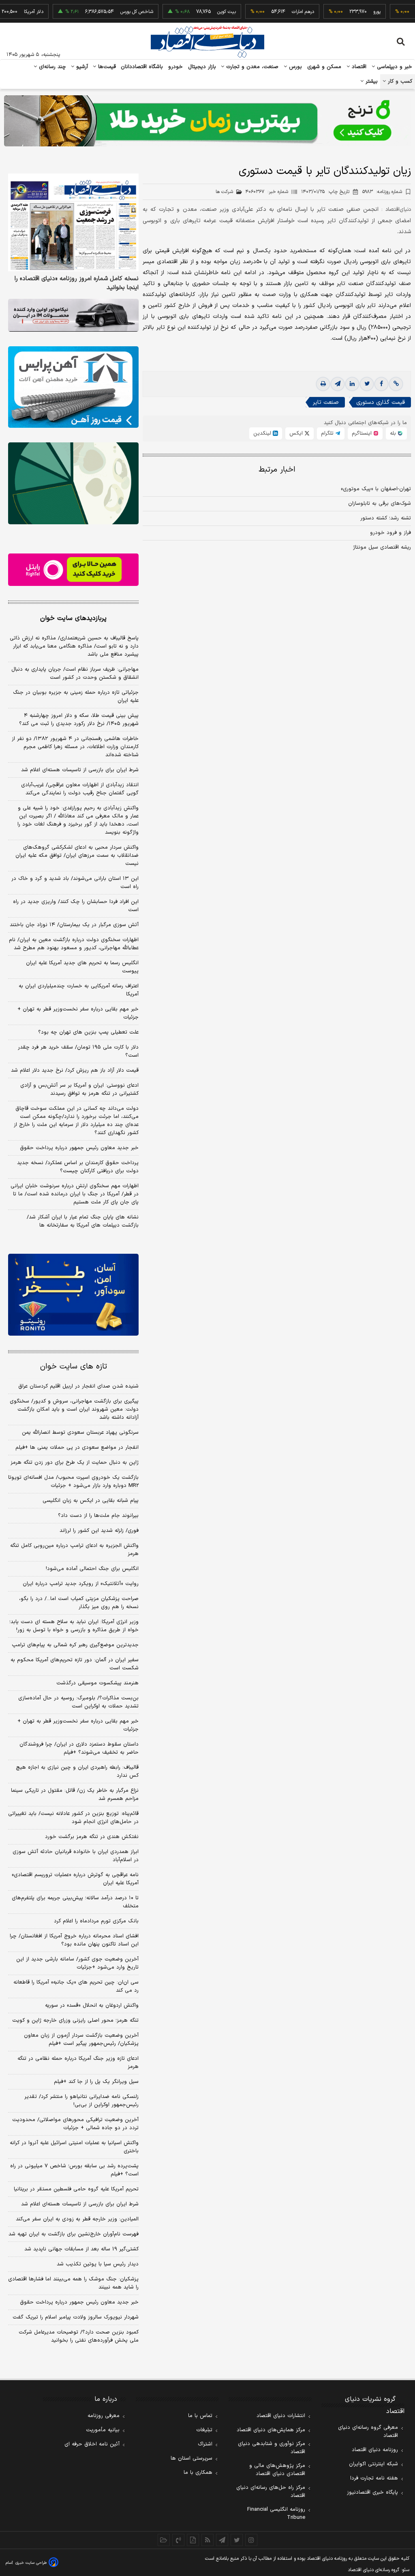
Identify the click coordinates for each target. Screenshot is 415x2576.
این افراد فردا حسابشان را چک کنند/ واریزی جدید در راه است (76, 906)
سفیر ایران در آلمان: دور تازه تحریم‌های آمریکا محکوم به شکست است (75, 1664)
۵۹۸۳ (382, 192)
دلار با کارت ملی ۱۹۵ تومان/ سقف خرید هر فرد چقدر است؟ (78, 1051)
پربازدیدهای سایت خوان (73, 618)
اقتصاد (358, 67)
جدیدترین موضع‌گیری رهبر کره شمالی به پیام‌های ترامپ (75, 1645)
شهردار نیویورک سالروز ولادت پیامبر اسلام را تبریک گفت (76, 2317)
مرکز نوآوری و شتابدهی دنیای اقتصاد (272, 2448)
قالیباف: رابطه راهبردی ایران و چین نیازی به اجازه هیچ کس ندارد (77, 1772)
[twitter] (367, 384)
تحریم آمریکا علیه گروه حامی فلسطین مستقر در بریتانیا (76, 2189)
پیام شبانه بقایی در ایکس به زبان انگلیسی (91, 1501)
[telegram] (338, 384)
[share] (193, 2540)
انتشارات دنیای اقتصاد (281, 2416)
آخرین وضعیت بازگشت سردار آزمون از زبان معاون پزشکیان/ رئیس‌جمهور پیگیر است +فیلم (81, 2040)
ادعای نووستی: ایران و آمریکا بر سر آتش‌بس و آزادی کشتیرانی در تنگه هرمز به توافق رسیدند (79, 1090)
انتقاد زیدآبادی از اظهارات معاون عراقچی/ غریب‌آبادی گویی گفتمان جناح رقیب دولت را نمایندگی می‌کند (80, 789)
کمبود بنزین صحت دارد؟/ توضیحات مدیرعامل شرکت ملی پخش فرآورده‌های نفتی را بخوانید (79, 2336)
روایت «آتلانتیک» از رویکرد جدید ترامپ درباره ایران (81, 1584)
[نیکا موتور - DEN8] (73, 315)
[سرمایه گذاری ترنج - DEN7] (207, 121)
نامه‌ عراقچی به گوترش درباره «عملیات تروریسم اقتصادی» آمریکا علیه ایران (75, 1879)
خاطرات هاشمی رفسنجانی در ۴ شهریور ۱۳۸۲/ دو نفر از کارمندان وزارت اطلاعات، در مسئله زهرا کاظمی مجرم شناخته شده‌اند (75, 747)
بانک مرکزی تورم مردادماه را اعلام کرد (96, 1921)
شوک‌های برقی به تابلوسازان (380, 504)
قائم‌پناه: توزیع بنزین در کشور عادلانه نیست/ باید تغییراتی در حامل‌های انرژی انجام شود (73, 1818)
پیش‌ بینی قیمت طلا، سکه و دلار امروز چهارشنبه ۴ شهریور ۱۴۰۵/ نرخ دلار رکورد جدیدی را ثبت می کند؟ (79, 720)
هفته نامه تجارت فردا (374, 2478)
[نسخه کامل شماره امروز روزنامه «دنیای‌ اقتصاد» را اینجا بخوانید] (73, 223)
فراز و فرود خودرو (390, 533)
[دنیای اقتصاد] (207, 42)
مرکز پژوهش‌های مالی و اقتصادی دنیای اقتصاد (277, 2470)
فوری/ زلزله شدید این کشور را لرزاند (99, 1531)
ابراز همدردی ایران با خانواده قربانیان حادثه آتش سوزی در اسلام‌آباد (76, 1856)
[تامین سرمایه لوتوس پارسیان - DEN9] (73, 483)
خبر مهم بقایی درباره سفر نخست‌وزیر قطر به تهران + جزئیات (78, 1013)
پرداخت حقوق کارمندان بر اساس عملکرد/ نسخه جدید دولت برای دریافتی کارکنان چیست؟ (78, 1167)
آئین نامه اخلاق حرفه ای (92, 2444)
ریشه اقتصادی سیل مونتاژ (382, 547)
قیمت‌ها (106, 67)
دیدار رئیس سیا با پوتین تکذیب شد (98, 2264)
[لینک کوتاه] (396, 384)
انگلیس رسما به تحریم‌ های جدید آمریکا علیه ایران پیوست (82, 967)
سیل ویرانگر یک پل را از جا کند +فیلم (96, 2082)
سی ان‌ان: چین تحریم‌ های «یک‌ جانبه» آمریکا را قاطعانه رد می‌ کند (76, 1986)
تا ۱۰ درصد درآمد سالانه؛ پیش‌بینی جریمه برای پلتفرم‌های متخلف (75, 1902)
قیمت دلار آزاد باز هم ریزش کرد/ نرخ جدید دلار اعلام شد (75, 1070)
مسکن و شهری (324, 67)
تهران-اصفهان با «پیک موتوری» (376, 489)
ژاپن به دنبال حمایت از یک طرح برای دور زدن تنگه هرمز (75, 1463)
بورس (295, 67)
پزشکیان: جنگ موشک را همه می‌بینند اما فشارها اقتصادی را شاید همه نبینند (73, 2283)
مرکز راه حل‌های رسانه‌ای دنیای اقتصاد (271, 2492)
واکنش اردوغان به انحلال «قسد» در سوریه (92, 2005)
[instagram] (251, 2540)
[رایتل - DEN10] (73, 570)
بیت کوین (199, 12)
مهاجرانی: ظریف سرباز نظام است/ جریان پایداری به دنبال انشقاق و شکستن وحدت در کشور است (75, 673)
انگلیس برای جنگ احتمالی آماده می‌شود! (92, 1569)
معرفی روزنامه (104, 2416)
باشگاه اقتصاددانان (142, 67)
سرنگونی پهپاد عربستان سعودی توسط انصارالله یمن (80, 1433)
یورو (349, 12)
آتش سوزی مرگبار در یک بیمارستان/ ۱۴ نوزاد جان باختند (74, 925)
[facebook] (381, 384)
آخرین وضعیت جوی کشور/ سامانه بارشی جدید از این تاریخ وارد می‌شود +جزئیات (77, 1963)
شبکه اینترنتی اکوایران (373, 2464)
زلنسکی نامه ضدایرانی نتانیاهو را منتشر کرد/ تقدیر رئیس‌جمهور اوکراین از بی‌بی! (81, 2101)
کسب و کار (399, 82)
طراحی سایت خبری (31, 2563)
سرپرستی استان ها (191, 2458)
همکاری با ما (198, 2473)
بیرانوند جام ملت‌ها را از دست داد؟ (98, 1516)
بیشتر (371, 82)
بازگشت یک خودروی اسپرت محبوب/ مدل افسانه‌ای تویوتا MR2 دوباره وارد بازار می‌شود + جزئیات (73, 1482)
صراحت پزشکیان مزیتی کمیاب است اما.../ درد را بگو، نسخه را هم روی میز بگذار (79, 1603)
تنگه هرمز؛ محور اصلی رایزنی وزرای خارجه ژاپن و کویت (75, 2020)
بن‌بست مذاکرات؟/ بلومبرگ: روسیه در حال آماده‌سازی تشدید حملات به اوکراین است (78, 1702)
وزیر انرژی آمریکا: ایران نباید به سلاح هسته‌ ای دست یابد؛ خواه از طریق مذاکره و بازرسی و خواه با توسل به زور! (74, 1626)
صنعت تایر (326, 402)
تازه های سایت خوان (74, 1367)
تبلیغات (204, 2430)
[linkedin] (352, 384)
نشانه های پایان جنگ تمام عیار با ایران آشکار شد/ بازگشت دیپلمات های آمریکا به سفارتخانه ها (83, 1221)
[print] (323, 384)
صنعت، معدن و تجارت (251, 67)
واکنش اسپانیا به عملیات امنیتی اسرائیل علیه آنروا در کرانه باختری (74, 2147)
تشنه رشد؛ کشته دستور (386, 518)
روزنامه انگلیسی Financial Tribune (276, 2514)
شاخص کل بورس (109, 12)
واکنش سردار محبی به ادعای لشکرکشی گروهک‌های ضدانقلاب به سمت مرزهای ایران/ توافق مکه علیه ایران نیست (77, 856)
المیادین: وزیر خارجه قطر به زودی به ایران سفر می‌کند (77, 2219)
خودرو (176, 67)
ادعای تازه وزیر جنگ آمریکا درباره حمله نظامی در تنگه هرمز (78, 2063)
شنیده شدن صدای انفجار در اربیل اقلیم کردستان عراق (78, 1386)
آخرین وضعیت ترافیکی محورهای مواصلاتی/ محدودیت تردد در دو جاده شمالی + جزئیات (75, 2124)
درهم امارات (275, 12)
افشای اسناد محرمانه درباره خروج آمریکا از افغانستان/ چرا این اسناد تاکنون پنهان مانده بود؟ (74, 1940)
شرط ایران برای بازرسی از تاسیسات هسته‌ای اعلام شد (80, 770)
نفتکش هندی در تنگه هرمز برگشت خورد (92, 1837)
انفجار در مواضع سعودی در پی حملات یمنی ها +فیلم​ (77, 1448)
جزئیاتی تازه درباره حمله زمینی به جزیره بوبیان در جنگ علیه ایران (76, 697)
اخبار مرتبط (277, 470)
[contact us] (178, 2540)
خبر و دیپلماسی (394, 67)
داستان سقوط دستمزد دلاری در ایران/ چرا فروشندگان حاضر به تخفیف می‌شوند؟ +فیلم (79, 1748)
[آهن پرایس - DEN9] (73, 387)
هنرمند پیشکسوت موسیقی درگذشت (97, 1683)
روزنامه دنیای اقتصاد (375, 2450)
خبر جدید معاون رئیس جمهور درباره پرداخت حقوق (79, 1148)
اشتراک (205, 2444)
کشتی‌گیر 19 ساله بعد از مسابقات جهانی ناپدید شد (81, 2249)
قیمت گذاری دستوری (381, 402)
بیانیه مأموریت (103, 2430)
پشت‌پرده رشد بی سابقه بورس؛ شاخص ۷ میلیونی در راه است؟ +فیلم (74, 2170)
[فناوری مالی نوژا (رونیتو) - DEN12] (73, 1294)
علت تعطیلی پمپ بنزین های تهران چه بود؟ (88, 1032)
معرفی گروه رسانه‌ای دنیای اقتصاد (368, 2432)
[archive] (164, 2540)
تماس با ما (200, 2416)
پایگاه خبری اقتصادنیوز (372, 2492)
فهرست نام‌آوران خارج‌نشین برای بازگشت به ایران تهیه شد (74, 2234)
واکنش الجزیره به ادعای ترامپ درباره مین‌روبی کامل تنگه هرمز (74, 1550)
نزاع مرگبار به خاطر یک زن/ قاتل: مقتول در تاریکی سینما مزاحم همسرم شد (75, 1795)
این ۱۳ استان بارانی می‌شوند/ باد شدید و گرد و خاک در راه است (75, 883)
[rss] (207, 2540)
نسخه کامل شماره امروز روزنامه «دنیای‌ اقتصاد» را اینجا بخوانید (77, 283)
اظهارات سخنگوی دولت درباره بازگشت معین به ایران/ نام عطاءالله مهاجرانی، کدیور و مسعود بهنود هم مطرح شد (74, 944)
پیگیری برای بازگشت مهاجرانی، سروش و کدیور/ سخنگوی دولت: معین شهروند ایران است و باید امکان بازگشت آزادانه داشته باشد (74, 1409)
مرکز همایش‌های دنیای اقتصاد (271, 2430)
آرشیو (81, 67)
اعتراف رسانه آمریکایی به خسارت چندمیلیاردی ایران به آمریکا (79, 990)
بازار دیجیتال (202, 67)
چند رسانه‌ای (51, 67)
